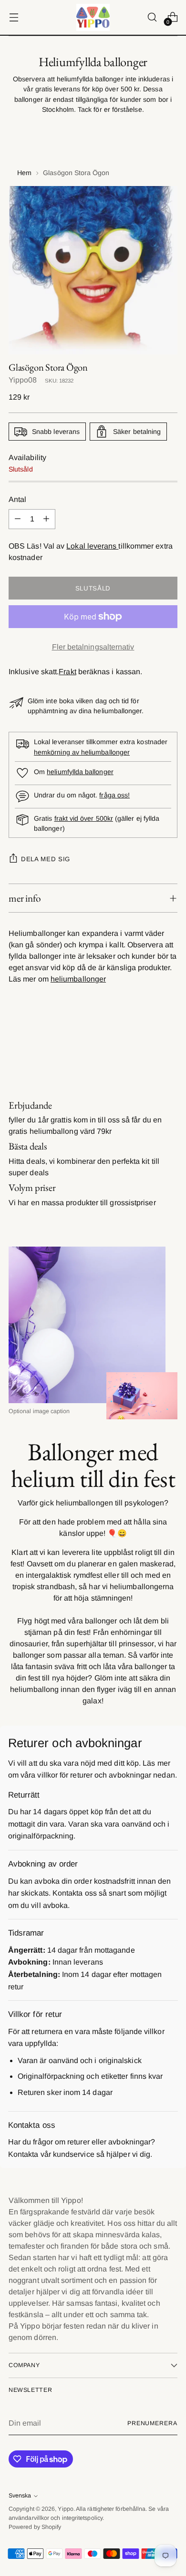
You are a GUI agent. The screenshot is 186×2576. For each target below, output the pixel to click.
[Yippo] (93, 17)
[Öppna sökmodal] (152, 17)
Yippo (65, 2509)
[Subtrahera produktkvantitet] (18, 519)
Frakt (67, 672)
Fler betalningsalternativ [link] (93, 647)
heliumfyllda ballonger (80, 772)
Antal (17, 499)
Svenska (20, 2496)
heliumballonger (78, 979)
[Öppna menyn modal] (14, 17)
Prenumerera (152, 2423)
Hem (24, 173)
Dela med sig (46, 859)
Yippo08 (23, 380)
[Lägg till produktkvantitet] (46, 519)
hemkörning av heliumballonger (82, 752)
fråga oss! (114, 795)
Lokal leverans (92, 546)
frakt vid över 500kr (84, 818)
